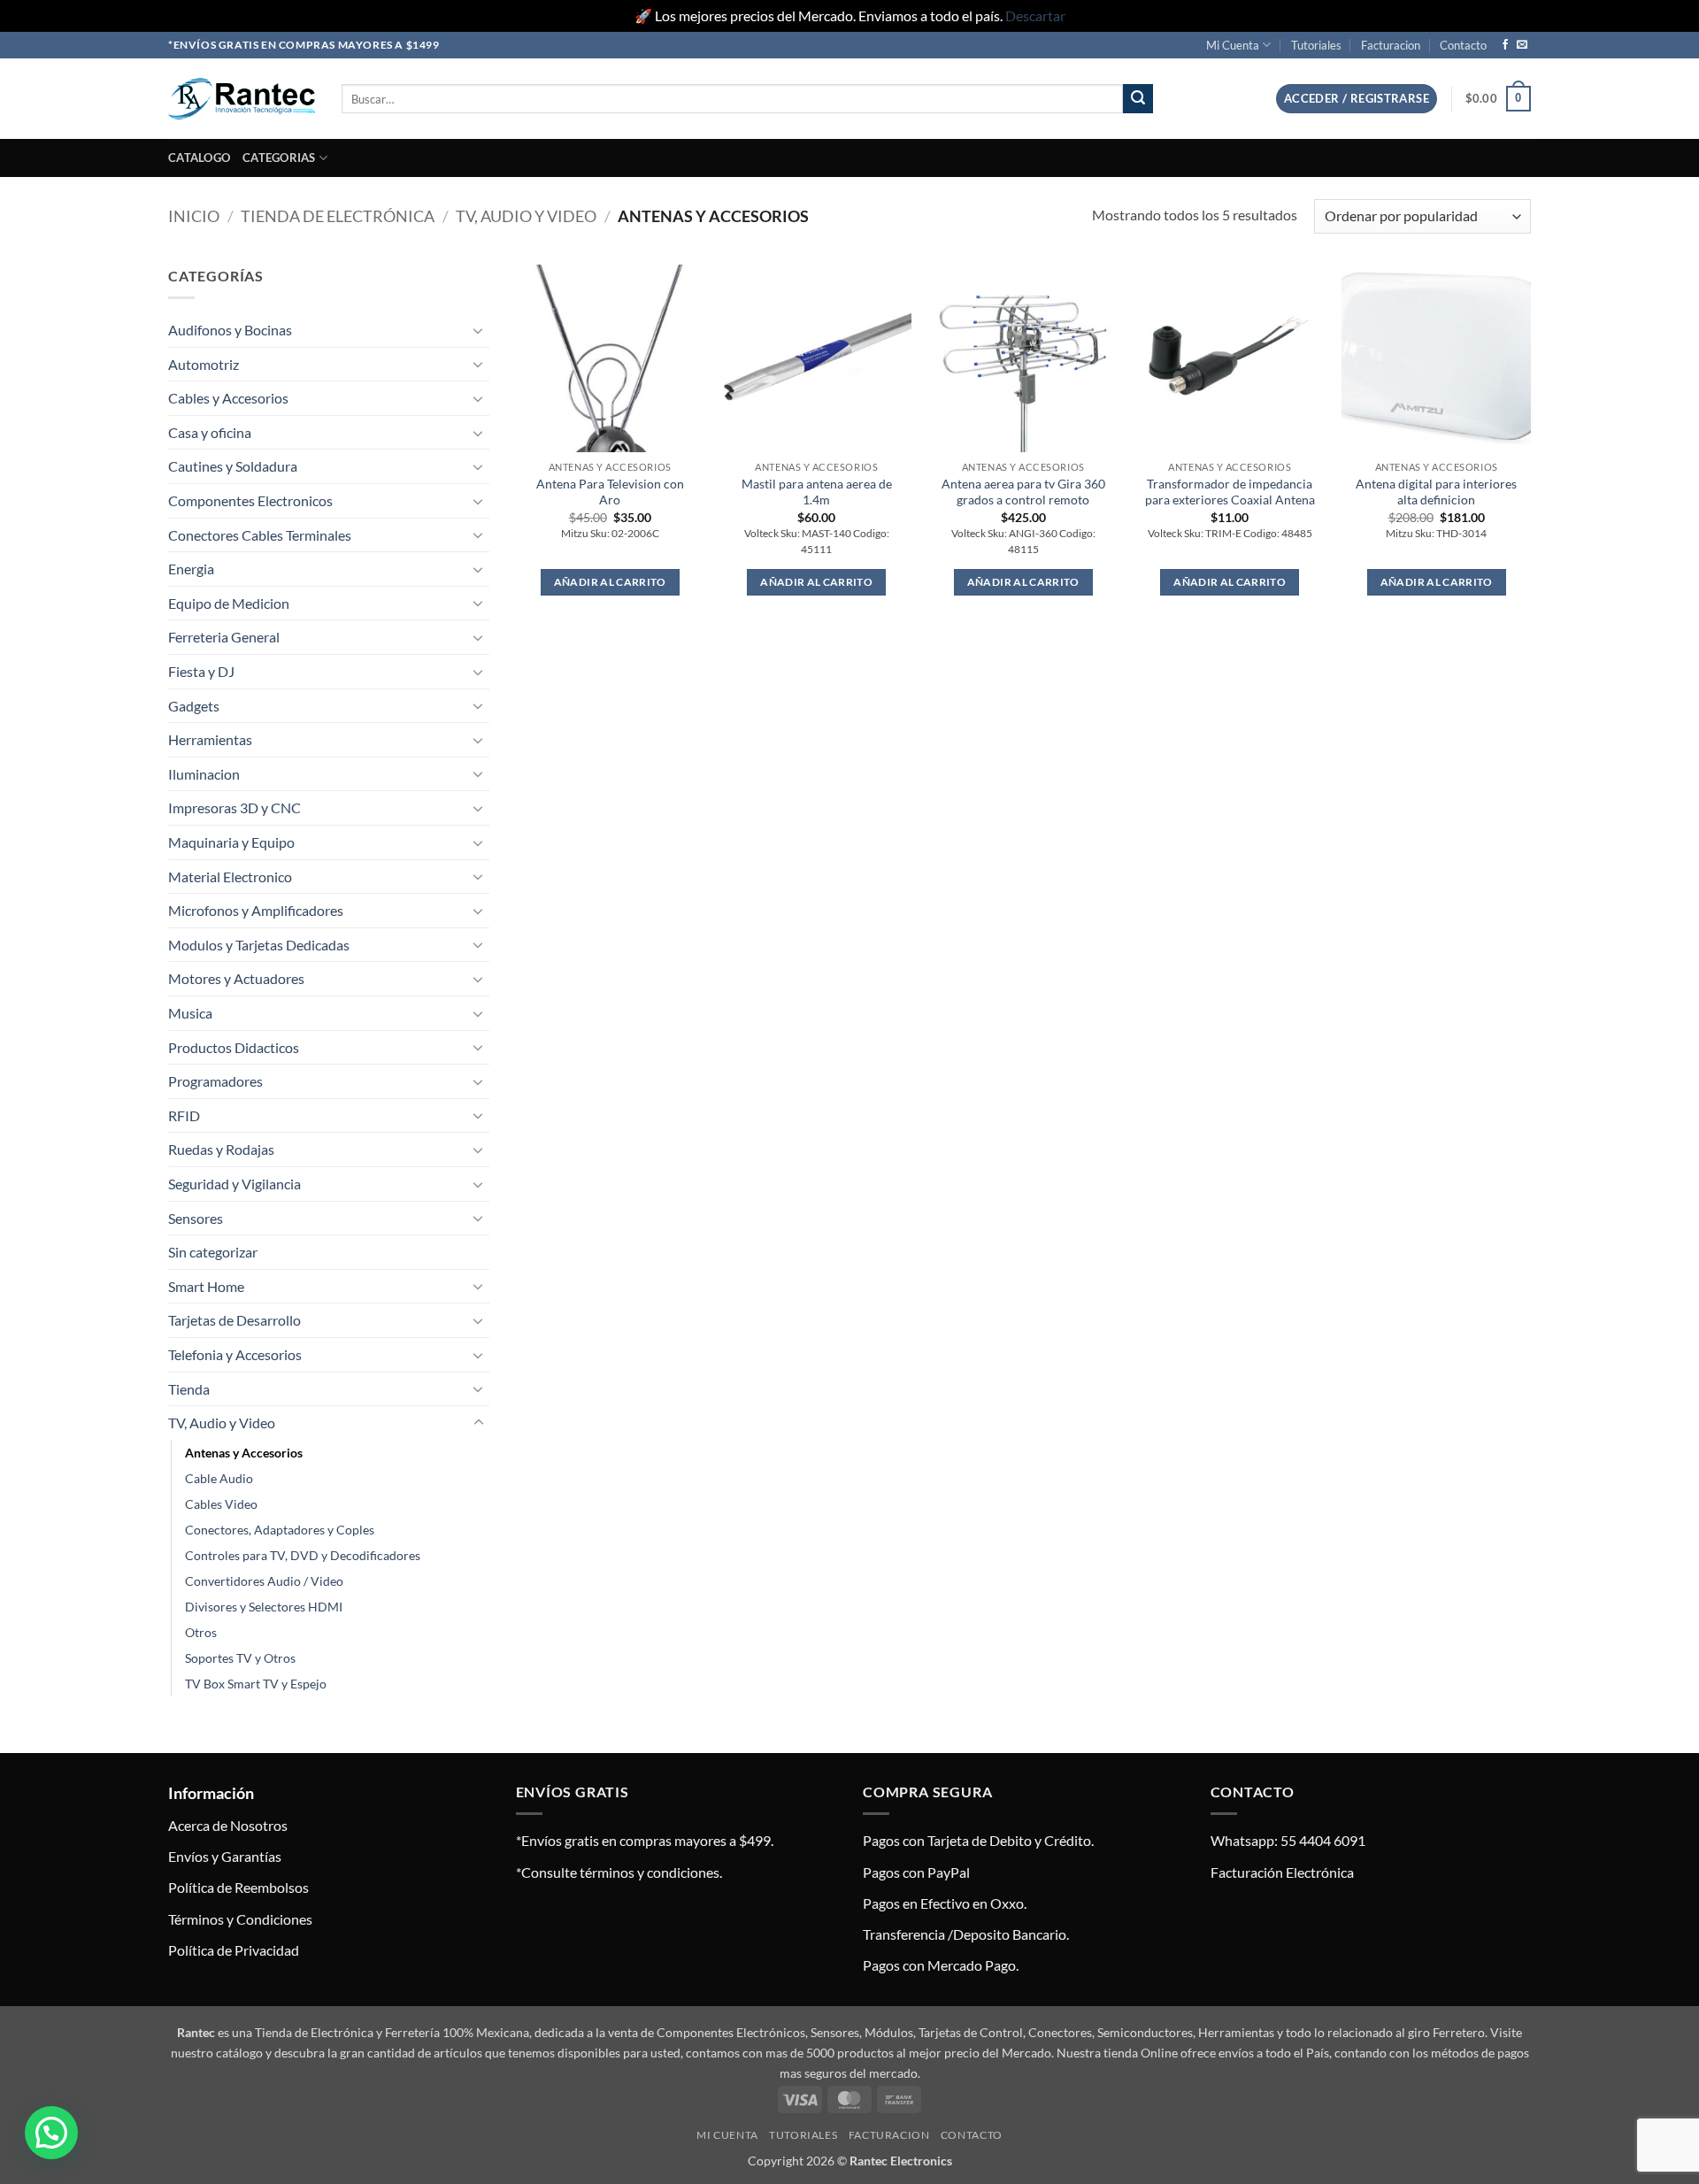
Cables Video (221, 1504)
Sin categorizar (213, 1252)
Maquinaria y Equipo (231, 842)
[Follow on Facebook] (1505, 45)
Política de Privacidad (234, 1950)
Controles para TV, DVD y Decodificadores (303, 1555)
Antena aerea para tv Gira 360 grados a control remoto (1023, 492)
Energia (191, 569)
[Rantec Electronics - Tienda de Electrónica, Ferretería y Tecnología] (242, 99)
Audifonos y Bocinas (230, 330)
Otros (201, 1632)
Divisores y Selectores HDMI (264, 1607)
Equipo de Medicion (229, 603)
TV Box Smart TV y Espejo (256, 1684)
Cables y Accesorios (228, 398)
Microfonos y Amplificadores (256, 910)
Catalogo (199, 158)
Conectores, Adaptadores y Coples (280, 1530)
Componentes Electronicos (250, 500)
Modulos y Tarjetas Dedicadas (259, 945)
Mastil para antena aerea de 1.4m (817, 492)
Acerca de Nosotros (228, 1825)
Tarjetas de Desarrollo (234, 1320)
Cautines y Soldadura (233, 466)
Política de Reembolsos (238, 1887)
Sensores (196, 1218)
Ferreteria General (224, 637)
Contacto (1463, 45)
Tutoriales (1316, 45)
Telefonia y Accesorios (235, 1354)
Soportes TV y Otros (240, 1658)
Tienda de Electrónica (338, 216)
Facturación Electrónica (1282, 1872)
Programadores (215, 1081)
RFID (184, 1115)
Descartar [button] (1035, 15)
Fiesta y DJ (201, 671)
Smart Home (206, 1286)
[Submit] (1138, 99)
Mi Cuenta (1233, 45)
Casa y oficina (210, 432)
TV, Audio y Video (526, 216)
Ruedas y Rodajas (221, 1149)
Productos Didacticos (234, 1047)
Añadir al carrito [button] (610, 582)
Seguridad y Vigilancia (234, 1184)
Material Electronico (230, 877)
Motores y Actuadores (236, 978)
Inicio (194, 216)
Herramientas (210, 739)
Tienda (189, 1389)
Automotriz (204, 364)
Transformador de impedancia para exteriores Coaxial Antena (1230, 492)
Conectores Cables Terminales (260, 535)
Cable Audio (219, 1478)
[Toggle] (479, 330)
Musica (190, 1013)
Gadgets (194, 706)
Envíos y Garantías (225, 1856)
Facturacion (1391, 45)
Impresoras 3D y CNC (234, 807)
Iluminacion (204, 774)
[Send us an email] (1522, 45)
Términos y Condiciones (240, 1919)
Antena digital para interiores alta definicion (1436, 492)
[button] (1357, 99)
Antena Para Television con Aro (610, 492)
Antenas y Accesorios (244, 1453)
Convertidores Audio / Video (264, 1581)
